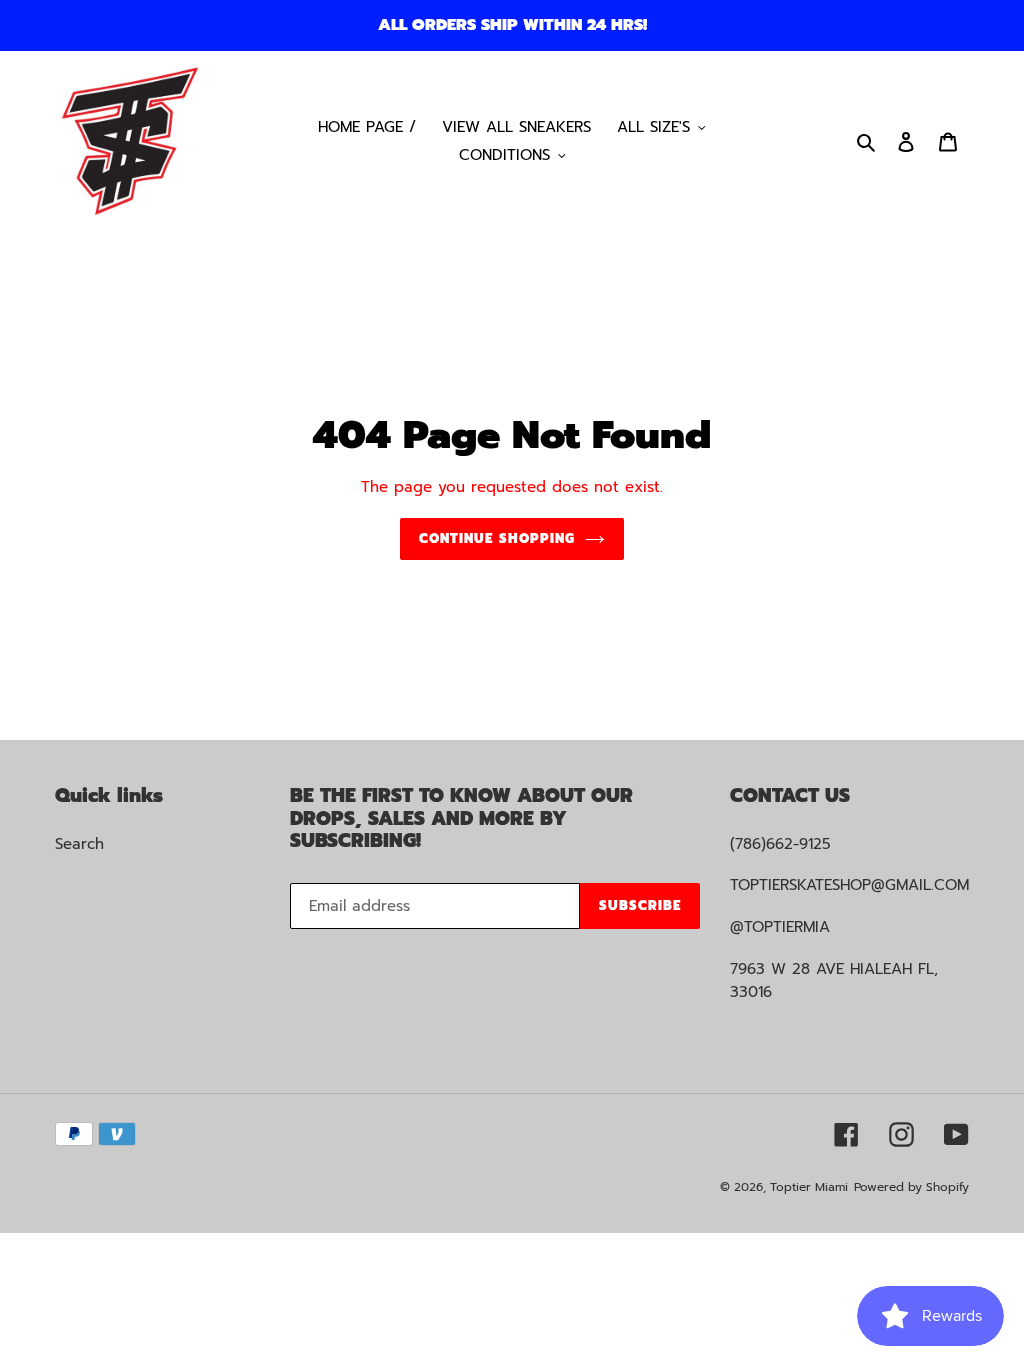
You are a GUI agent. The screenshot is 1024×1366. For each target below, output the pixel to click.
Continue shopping (497, 538)
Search (79, 844)
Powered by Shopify (911, 1187)
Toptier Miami (809, 1187)
